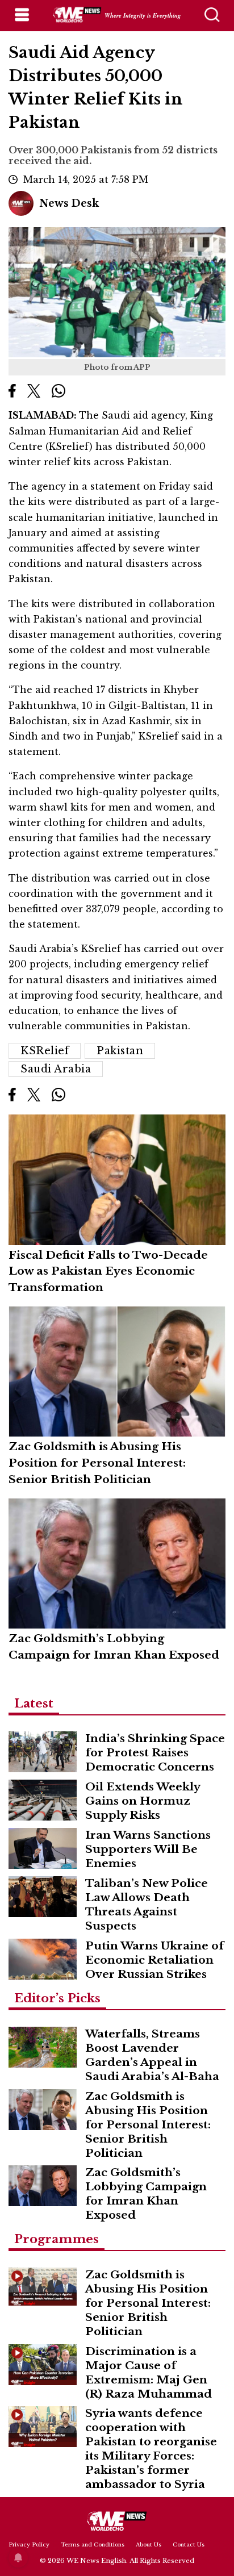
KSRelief (45, 1051)
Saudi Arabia (56, 1069)
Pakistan (120, 1051)
